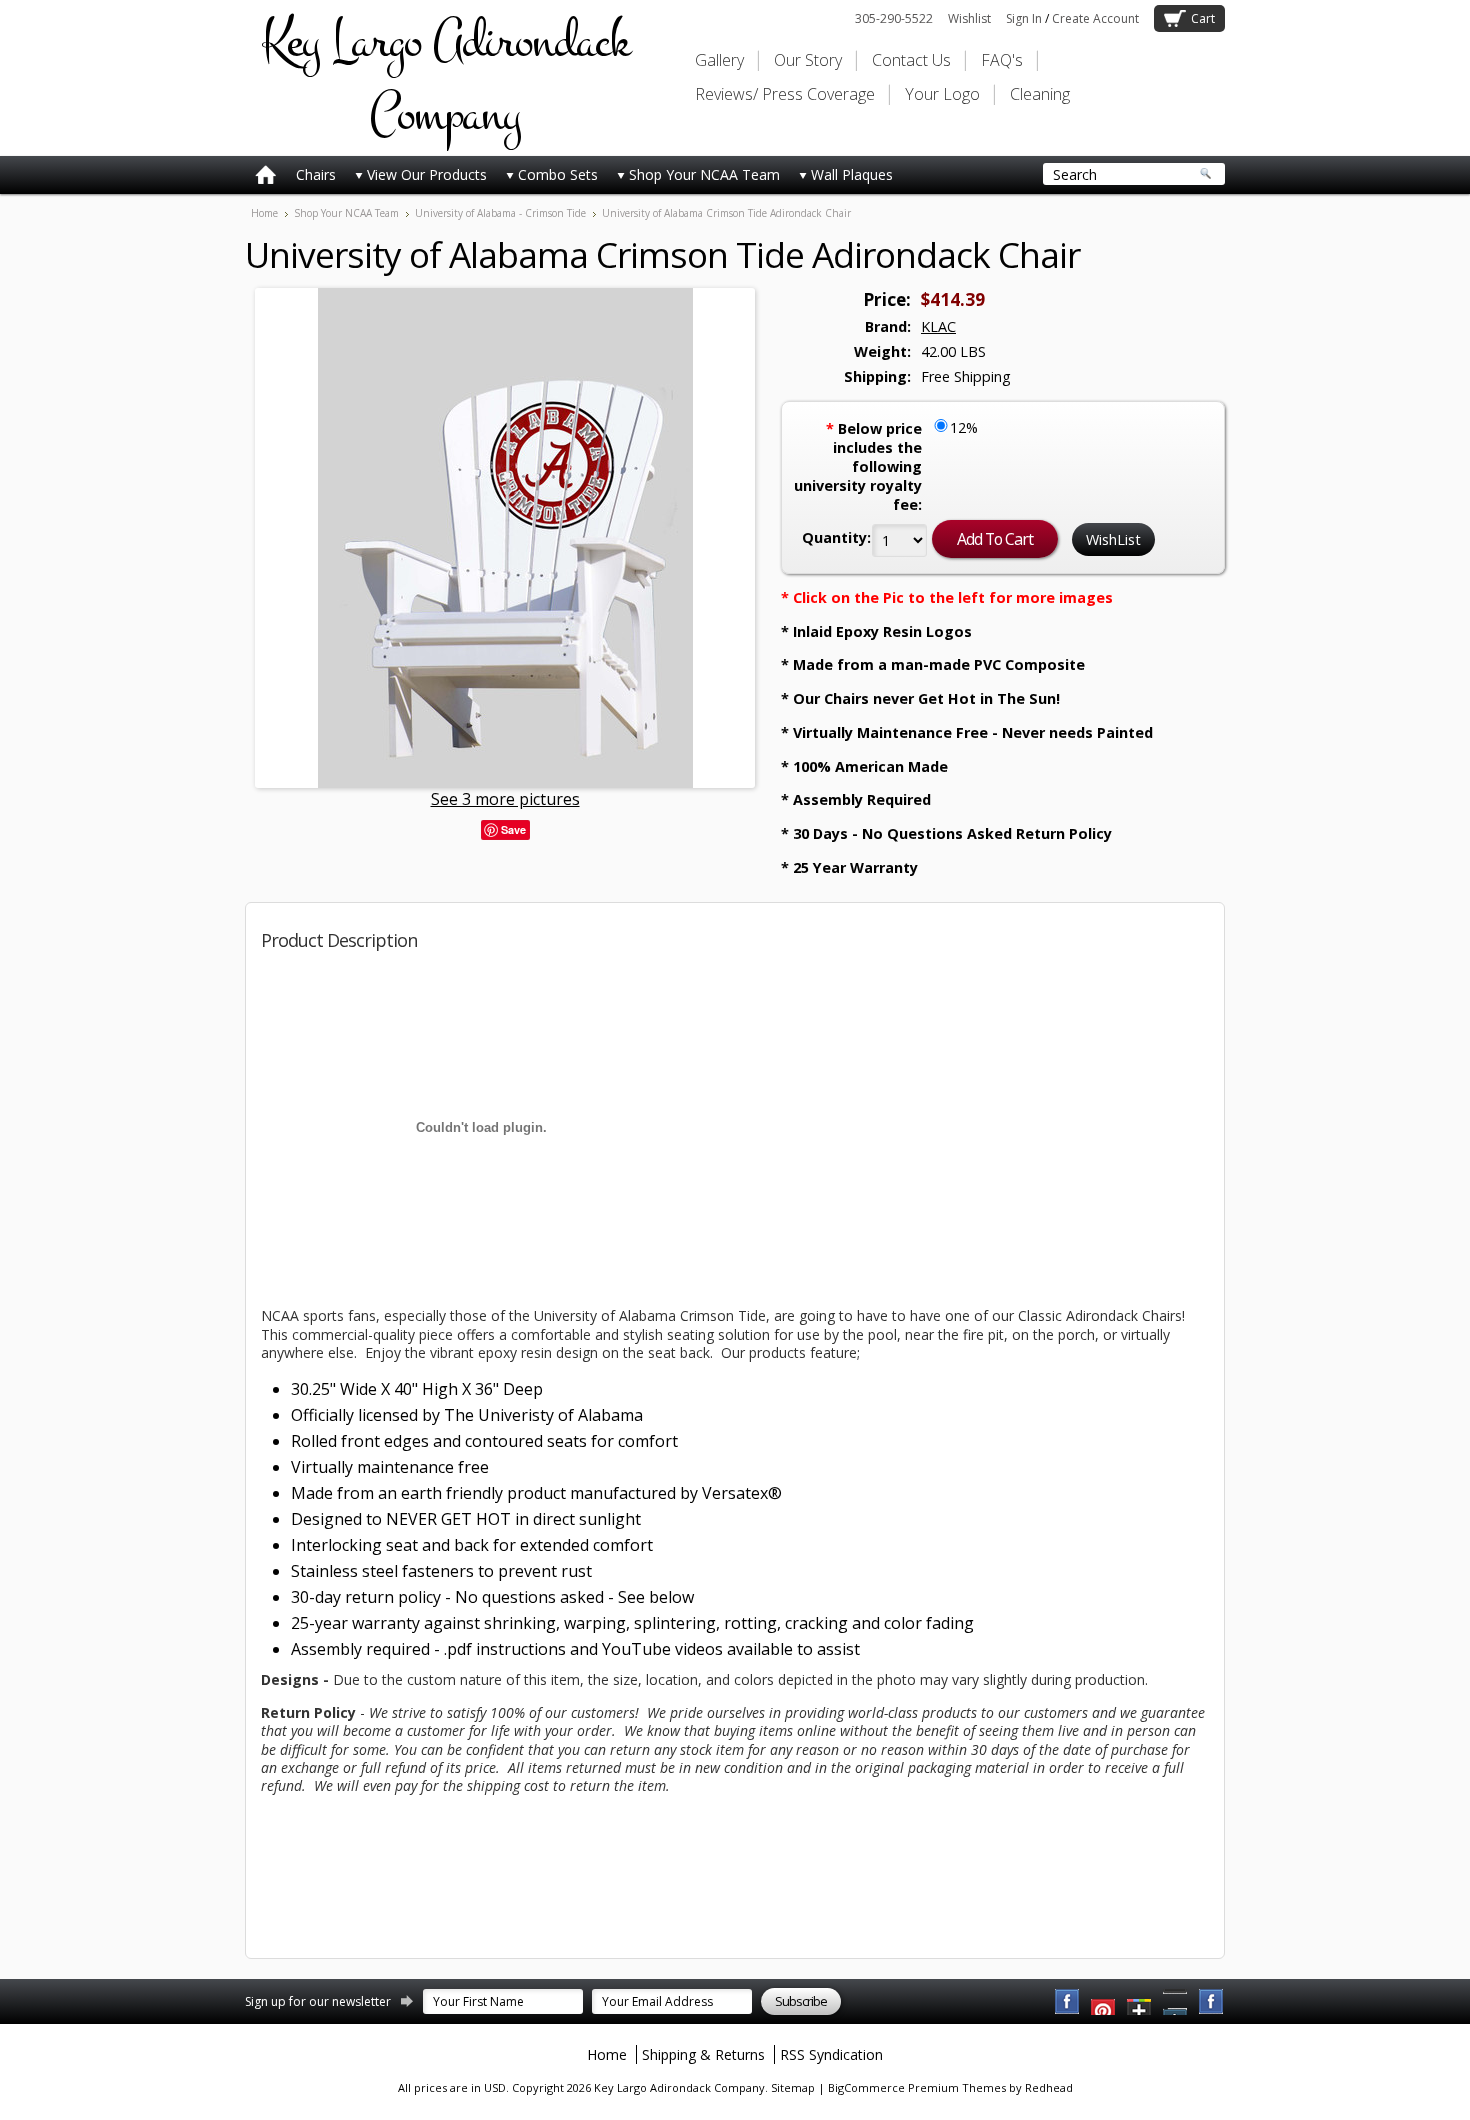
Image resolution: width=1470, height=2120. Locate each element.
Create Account (1095, 18)
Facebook (1068, 2002)
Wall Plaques (852, 174)
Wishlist (969, 18)
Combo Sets (558, 174)
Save (513, 829)
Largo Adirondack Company (445, 78)
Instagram (1212, 2002)
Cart (1203, 18)
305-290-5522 (894, 18)
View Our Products (427, 174)
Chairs (316, 174)
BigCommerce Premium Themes (917, 2087)
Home (264, 213)
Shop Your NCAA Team (704, 174)
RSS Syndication (831, 2054)
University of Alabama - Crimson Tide (500, 213)
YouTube (1104, 2002)
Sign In (1024, 18)
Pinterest (1176, 2002)
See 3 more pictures (505, 799)
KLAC (938, 326)
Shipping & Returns (703, 2054)
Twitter (1140, 2002)
